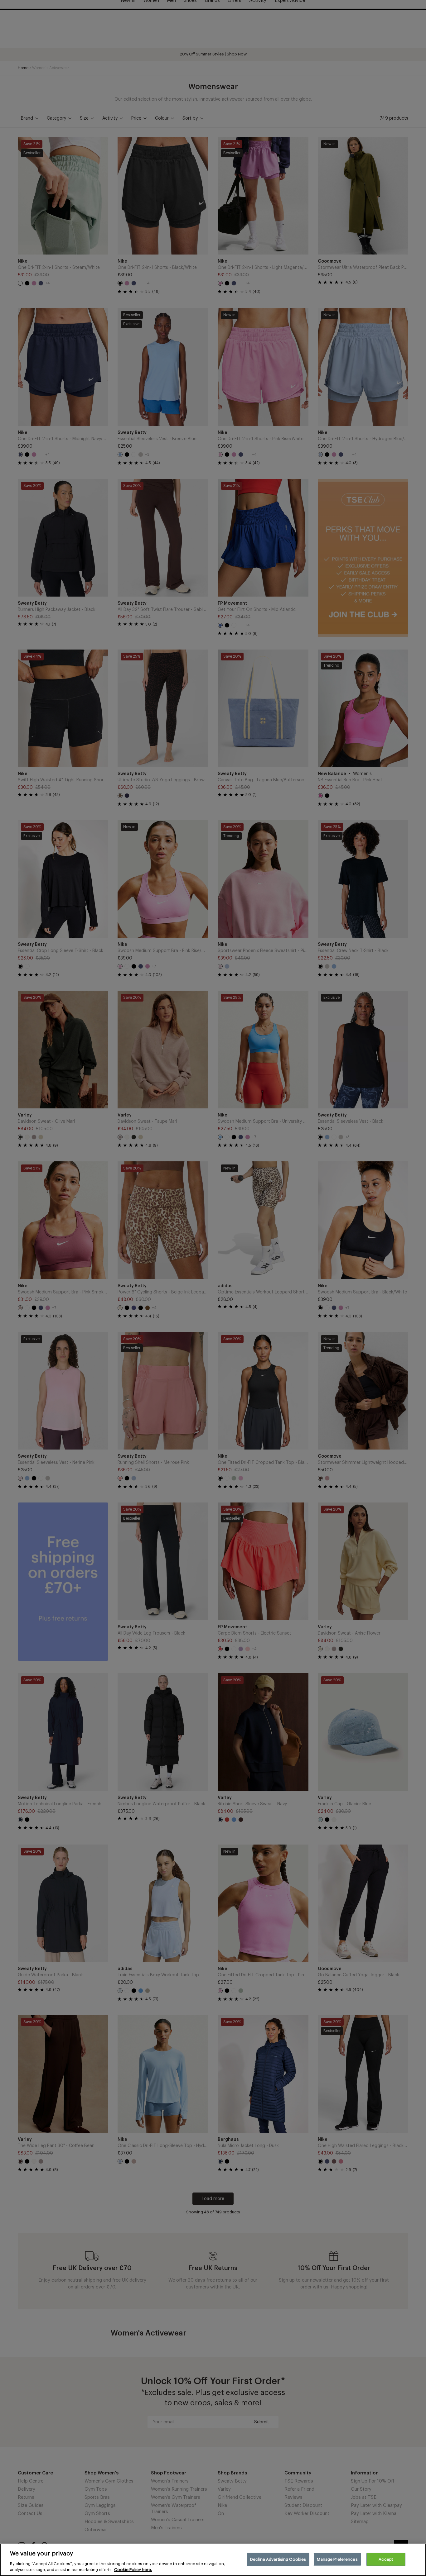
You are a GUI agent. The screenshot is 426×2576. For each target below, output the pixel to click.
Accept (386, 2559)
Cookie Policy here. (133, 2570)
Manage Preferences (337, 2559)
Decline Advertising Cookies (278, 2559)
